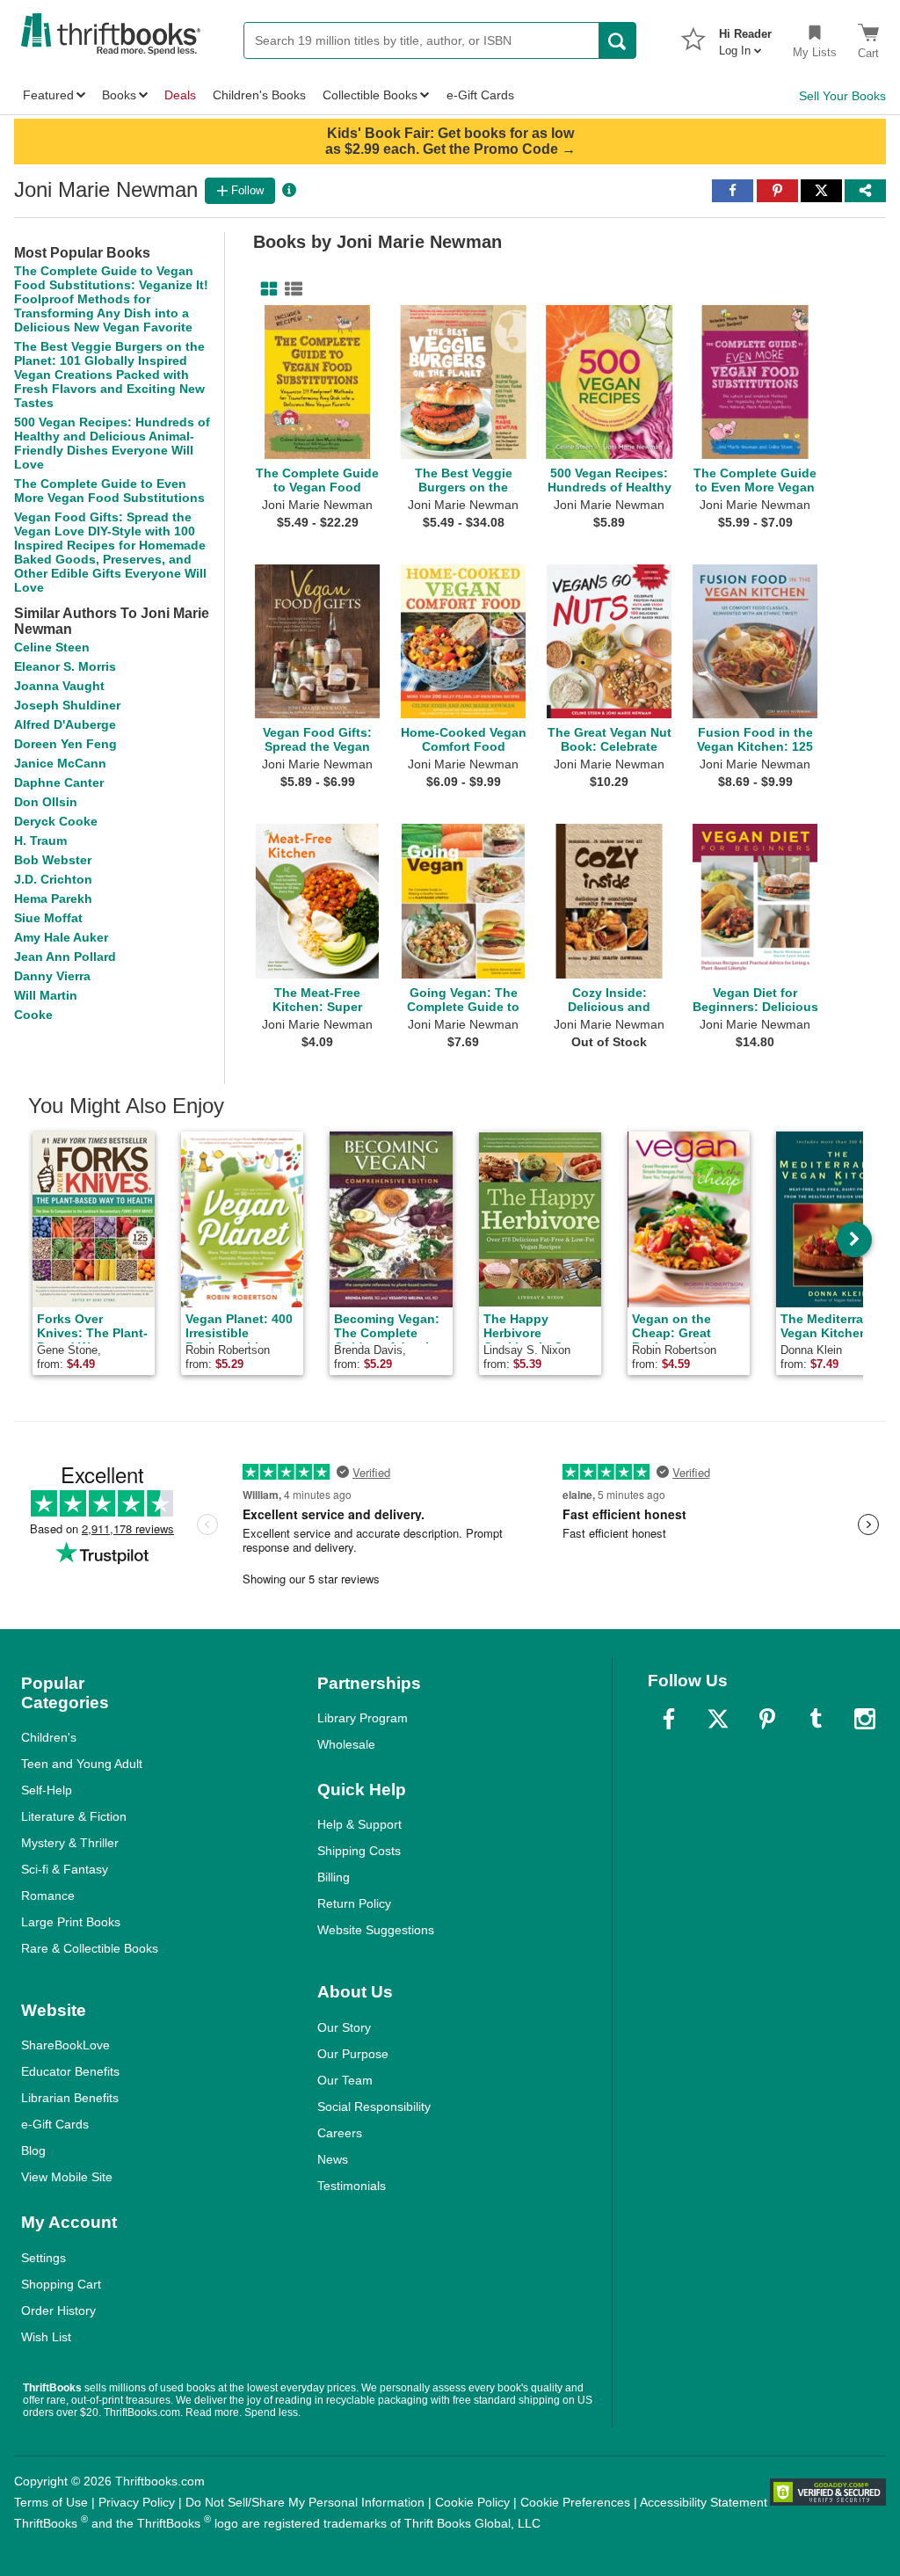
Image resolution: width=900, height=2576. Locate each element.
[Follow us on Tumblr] (816, 1719)
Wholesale (346, 1744)
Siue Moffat (48, 918)
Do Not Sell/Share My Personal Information (305, 2502)
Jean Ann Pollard (65, 957)
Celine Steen (52, 647)
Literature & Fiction (74, 1816)
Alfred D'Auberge (65, 724)
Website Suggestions (376, 1930)
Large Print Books (71, 1922)
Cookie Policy (472, 2502)
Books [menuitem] (119, 95)
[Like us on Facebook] (669, 1719)
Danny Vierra (52, 976)
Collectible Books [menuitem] (370, 95)
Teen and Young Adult (82, 1764)
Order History (58, 2310)
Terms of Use (51, 2502)
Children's (49, 1737)
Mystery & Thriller (70, 1843)
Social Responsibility (374, 2107)
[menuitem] (745, 37)
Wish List (46, 2337)
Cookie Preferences (575, 2502)
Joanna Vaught (59, 686)
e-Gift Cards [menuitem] (480, 95)
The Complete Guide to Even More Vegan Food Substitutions (109, 491)
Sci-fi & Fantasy (65, 1869)
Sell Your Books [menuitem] (842, 96)
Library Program (363, 1718)
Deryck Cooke (56, 821)
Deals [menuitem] (180, 95)
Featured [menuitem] (48, 95)
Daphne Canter (59, 782)
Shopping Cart (61, 2284)
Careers (340, 2133)
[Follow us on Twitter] (718, 1719)
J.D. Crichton (53, 879)
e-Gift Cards (55, 2124)
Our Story (344, 2027)
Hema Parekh (53, 899)
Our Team (345, 2080)
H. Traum (40, 840)
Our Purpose (353, 2054)
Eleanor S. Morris (65, 666)
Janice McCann (60, 763)
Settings (44, 2258)
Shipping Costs (359, 1851)
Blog (33, 2150)
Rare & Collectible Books (90, 1948)
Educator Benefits (70, 2071)
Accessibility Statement (704, 2502)
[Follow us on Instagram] (865, 1719)
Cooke (33, 1015)
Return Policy (354, 1903)
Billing (334, 1877)
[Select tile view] (290, 289)
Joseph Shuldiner (67, 705)
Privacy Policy (137, 2502)
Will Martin (46, 995)
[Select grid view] (265, 289)
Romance (48, 1896)
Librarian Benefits (70, 2098)
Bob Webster (53, 860)
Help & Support (359, 1824)
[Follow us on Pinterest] (767, 1719)
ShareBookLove (65, 2045)
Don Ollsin (46, 802)
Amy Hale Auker (61, 937)
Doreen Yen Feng (65, 744)
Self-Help (47, 1790)
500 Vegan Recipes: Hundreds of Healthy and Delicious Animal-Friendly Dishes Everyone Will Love (112, 443)
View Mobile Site (67, 2177)
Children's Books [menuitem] (259, 95)
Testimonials (352, 2186)
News (333, 2159)
